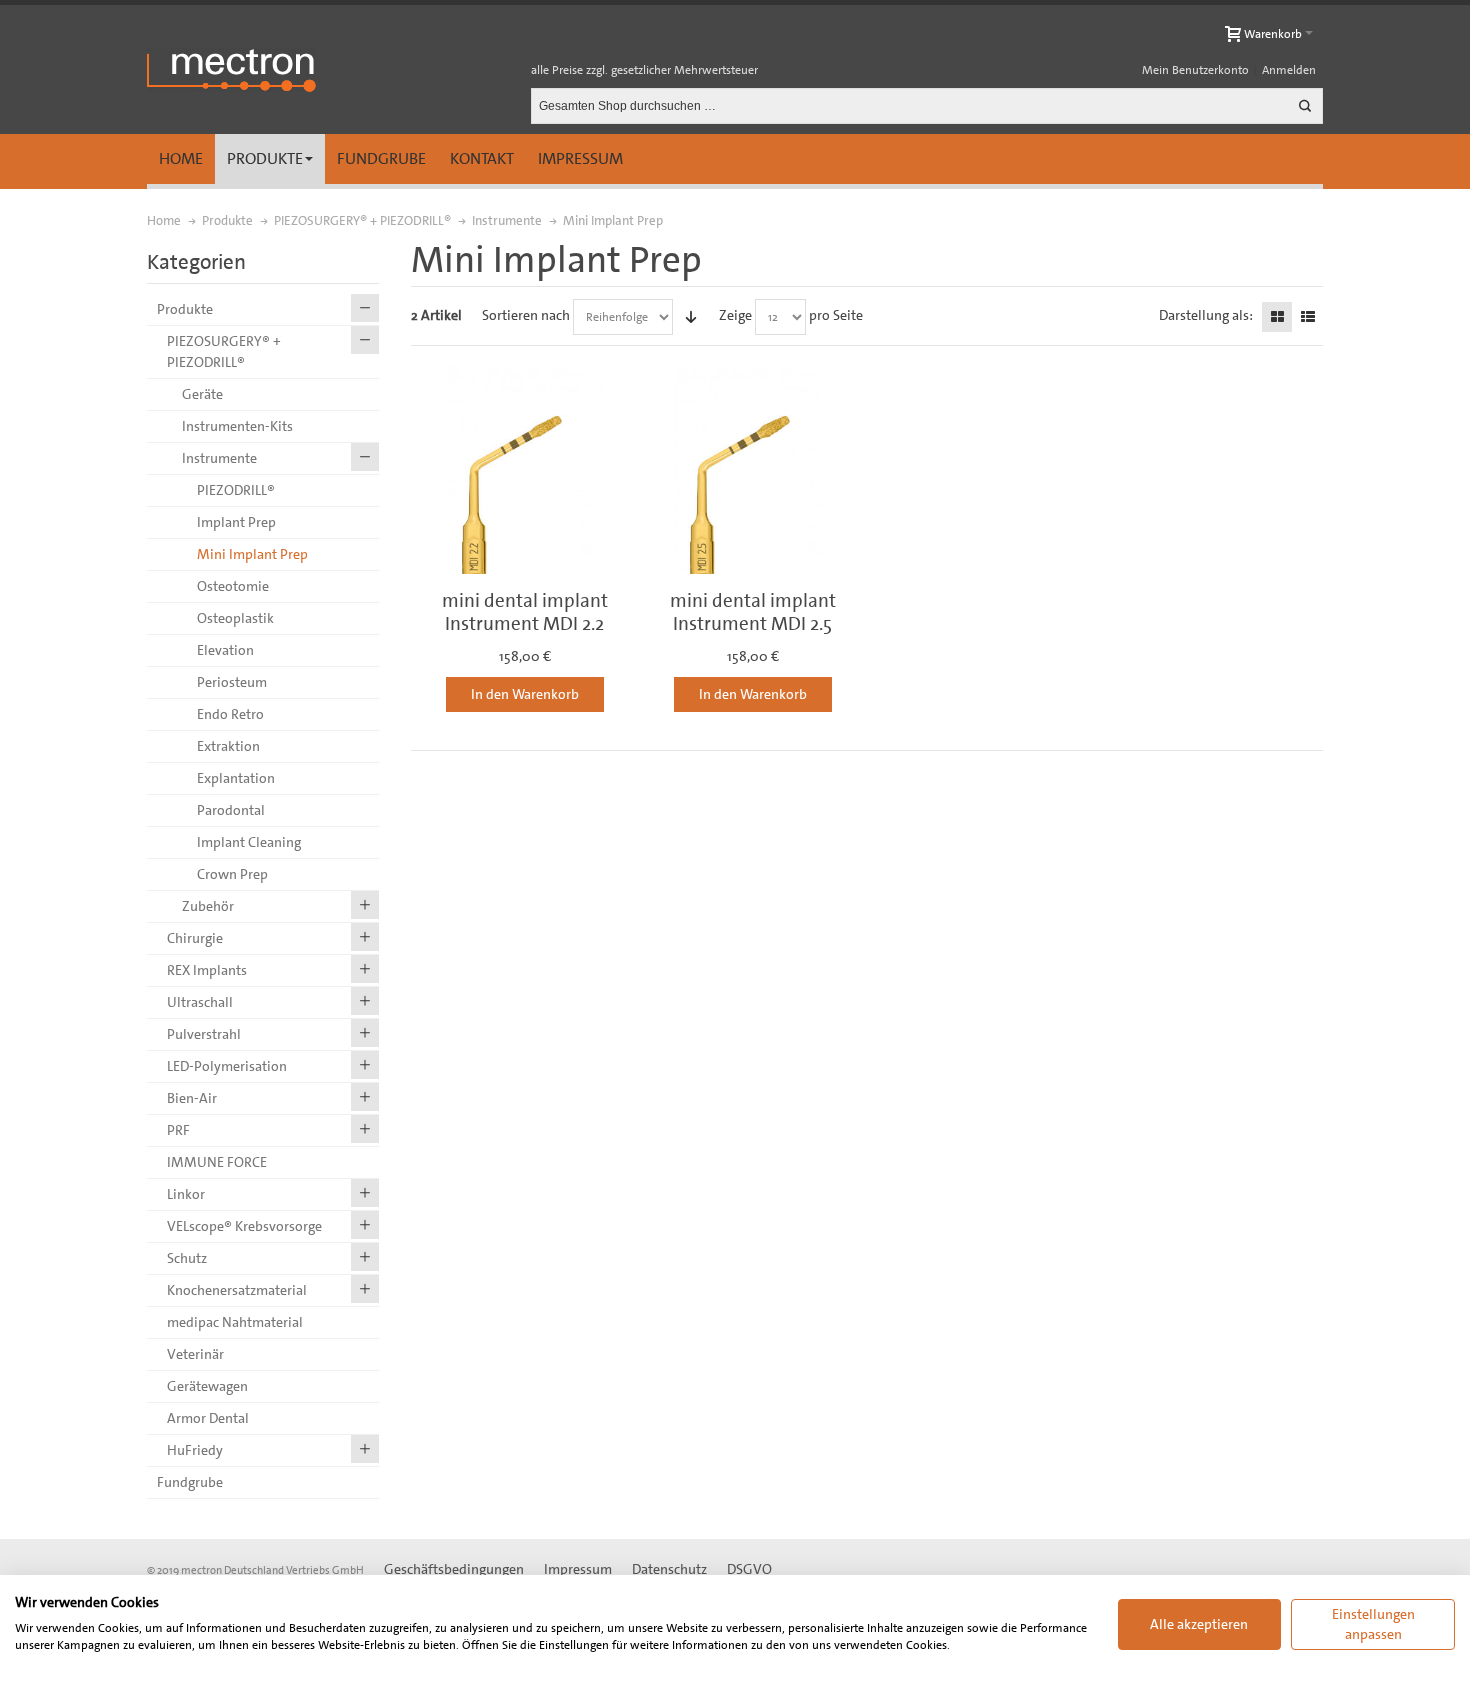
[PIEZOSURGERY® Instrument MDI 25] (753, 469)
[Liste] (1308, 317)
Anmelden (1289, 70)
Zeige (735, 315)
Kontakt (482, 158)
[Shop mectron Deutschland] (231, 70)
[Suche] (1305, 106)
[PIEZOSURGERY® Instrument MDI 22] (525, 469)
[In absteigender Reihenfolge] (691, 317)
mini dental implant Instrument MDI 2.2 (525, 612)
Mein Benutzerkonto (1195, 70)
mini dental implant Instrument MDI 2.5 (753, 612)
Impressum (580, 158)
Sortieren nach (526, 315)
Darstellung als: (1206, 315)
